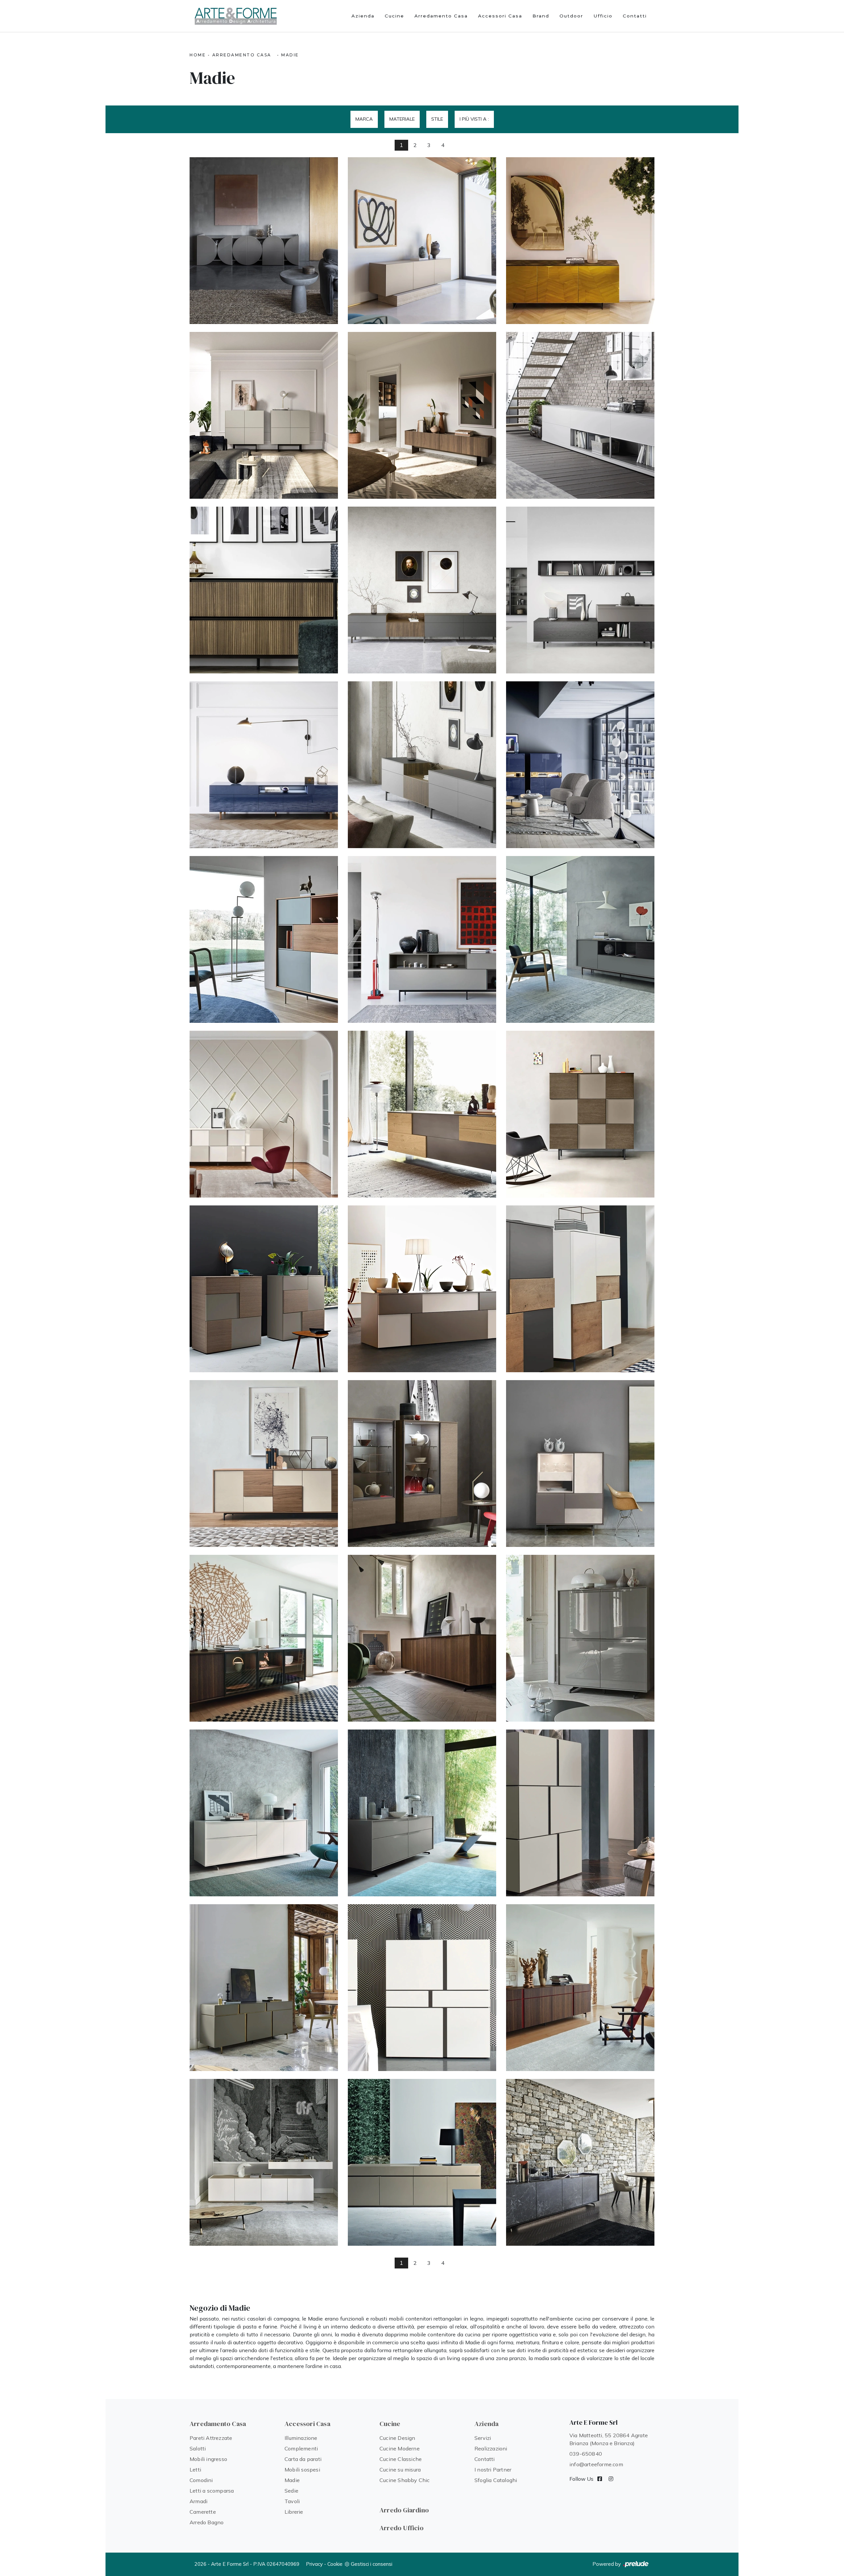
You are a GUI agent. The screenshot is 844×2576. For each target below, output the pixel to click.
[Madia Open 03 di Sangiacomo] (264, 939)
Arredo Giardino (404, 2510)
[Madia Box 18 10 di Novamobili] (580, 415)
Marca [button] (364, 119)
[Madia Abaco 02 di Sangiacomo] (422, 1988)
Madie (290, 55)
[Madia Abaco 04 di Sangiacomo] (580, 1813)
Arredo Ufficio (402, 2528)
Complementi (301, 2448)
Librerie (294, 2512)
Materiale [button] (402, 119)
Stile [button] (437, 119)
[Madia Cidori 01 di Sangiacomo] (422, 2162)
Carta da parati (303, 2459)
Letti (195, 2470)
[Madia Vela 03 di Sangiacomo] (580, 1638)
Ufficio (603, 16)
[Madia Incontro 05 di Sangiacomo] (580, 1114)
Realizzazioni (491, 2448)
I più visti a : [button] (474, 119)
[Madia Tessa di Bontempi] (580, 241)
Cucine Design (397, 2438)
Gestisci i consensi (372, 2564)
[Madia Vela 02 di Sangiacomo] (264, 1813)
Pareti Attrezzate (211, 2438)
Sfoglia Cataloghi (496, 2480)
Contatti (635, 16)
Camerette (203, 2512)
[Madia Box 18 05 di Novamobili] (422, 765)
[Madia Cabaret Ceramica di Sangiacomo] (580, 2162)
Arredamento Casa (441, 16)
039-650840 (586, 2454)
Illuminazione (301, 2438)
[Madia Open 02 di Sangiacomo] (422, 939)
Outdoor (571, 16)
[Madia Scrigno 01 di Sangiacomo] (264, 1638)
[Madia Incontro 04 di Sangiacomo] (264, 1289)
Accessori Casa (500, 16)
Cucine (394, 16)
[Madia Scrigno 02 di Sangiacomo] (580, 1464)
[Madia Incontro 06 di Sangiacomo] (422, 1114)
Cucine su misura (400, 2470)
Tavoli (292, 2501)
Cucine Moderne (400, 2448)
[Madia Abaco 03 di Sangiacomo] (264, 1988)
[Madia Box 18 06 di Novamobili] (264, 765)
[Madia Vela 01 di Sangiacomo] (422, 1813)
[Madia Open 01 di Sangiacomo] (580, 939)
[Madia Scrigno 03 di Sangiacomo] (422, 1464)
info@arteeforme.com (596, 2464)
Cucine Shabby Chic (405, 2480)
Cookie (335, 2564)
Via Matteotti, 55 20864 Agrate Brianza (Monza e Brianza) (609, 2439)
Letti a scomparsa (212, 2491)
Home (198, 55)
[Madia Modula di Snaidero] (422, 415)
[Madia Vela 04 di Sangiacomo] (422, 1638)
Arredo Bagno (207, 2522)
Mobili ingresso (208, 2459)
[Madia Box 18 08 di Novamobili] (422, 590)
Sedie (291, 2491)
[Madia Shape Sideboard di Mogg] (264, 241)
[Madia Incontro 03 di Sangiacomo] (422, 1289)
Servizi (483, 2438)
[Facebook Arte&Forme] (600, 2479)
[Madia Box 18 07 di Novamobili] (580, 590)
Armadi (198, 2501)
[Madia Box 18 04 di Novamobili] (580, 765)
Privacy (314, 2564)
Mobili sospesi (302, 2470)
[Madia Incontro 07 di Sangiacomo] (264, 1114)
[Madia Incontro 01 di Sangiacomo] (264, 1464)
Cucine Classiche (401, 2459)
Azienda (363, 16)
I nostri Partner (493, 2470)
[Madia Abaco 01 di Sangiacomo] (580, 1988)
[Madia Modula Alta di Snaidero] (264, 415)
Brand (541, 16)
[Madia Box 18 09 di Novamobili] (264, 590)
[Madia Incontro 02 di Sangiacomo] (580, 1289)
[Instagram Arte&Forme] (611, 2479)
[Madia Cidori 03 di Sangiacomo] (264, 2162)
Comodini (201, 2480)
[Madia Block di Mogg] (422, 241)
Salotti (198, 2448)
